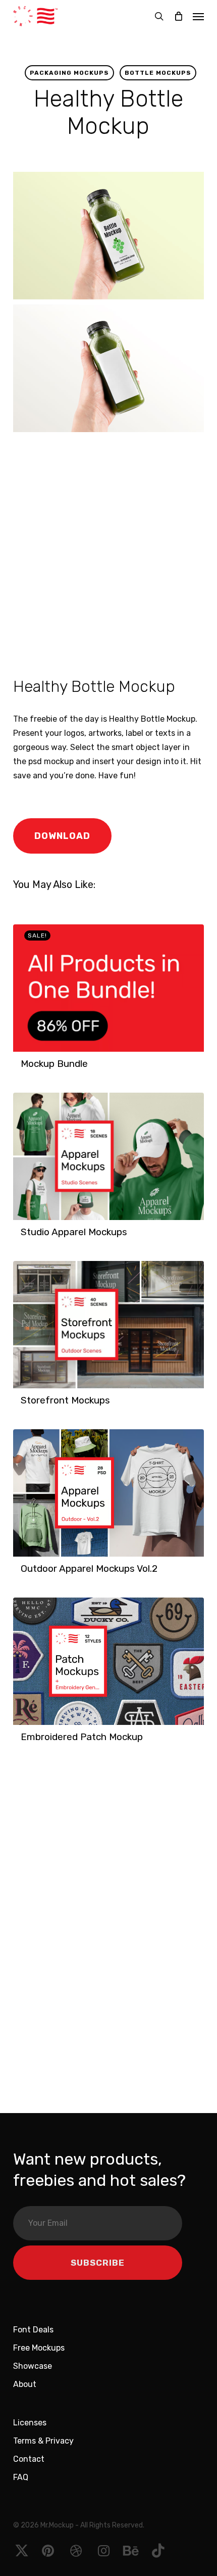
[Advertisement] (108, 552)
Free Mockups (39, 2348)
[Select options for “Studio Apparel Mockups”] (24, 1237)
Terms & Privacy (43, 2441)
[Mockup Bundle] (108, 988)
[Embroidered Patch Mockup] (108, 1661)
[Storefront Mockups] (108, 1325)
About (25, 2384)
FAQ (21, 2477)
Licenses (30, 2423)
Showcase (33, 2366)
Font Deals (33, 2330)
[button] (198, 16)
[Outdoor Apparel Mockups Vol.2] (108, 1493)
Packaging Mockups (69, 73)
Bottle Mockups (158, 73)
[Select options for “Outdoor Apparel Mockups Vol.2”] (24, 1574)
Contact (29, 2459)
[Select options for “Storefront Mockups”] (24, 1406)
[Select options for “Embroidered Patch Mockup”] (24, 1742)
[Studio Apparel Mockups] (108, 1156)
